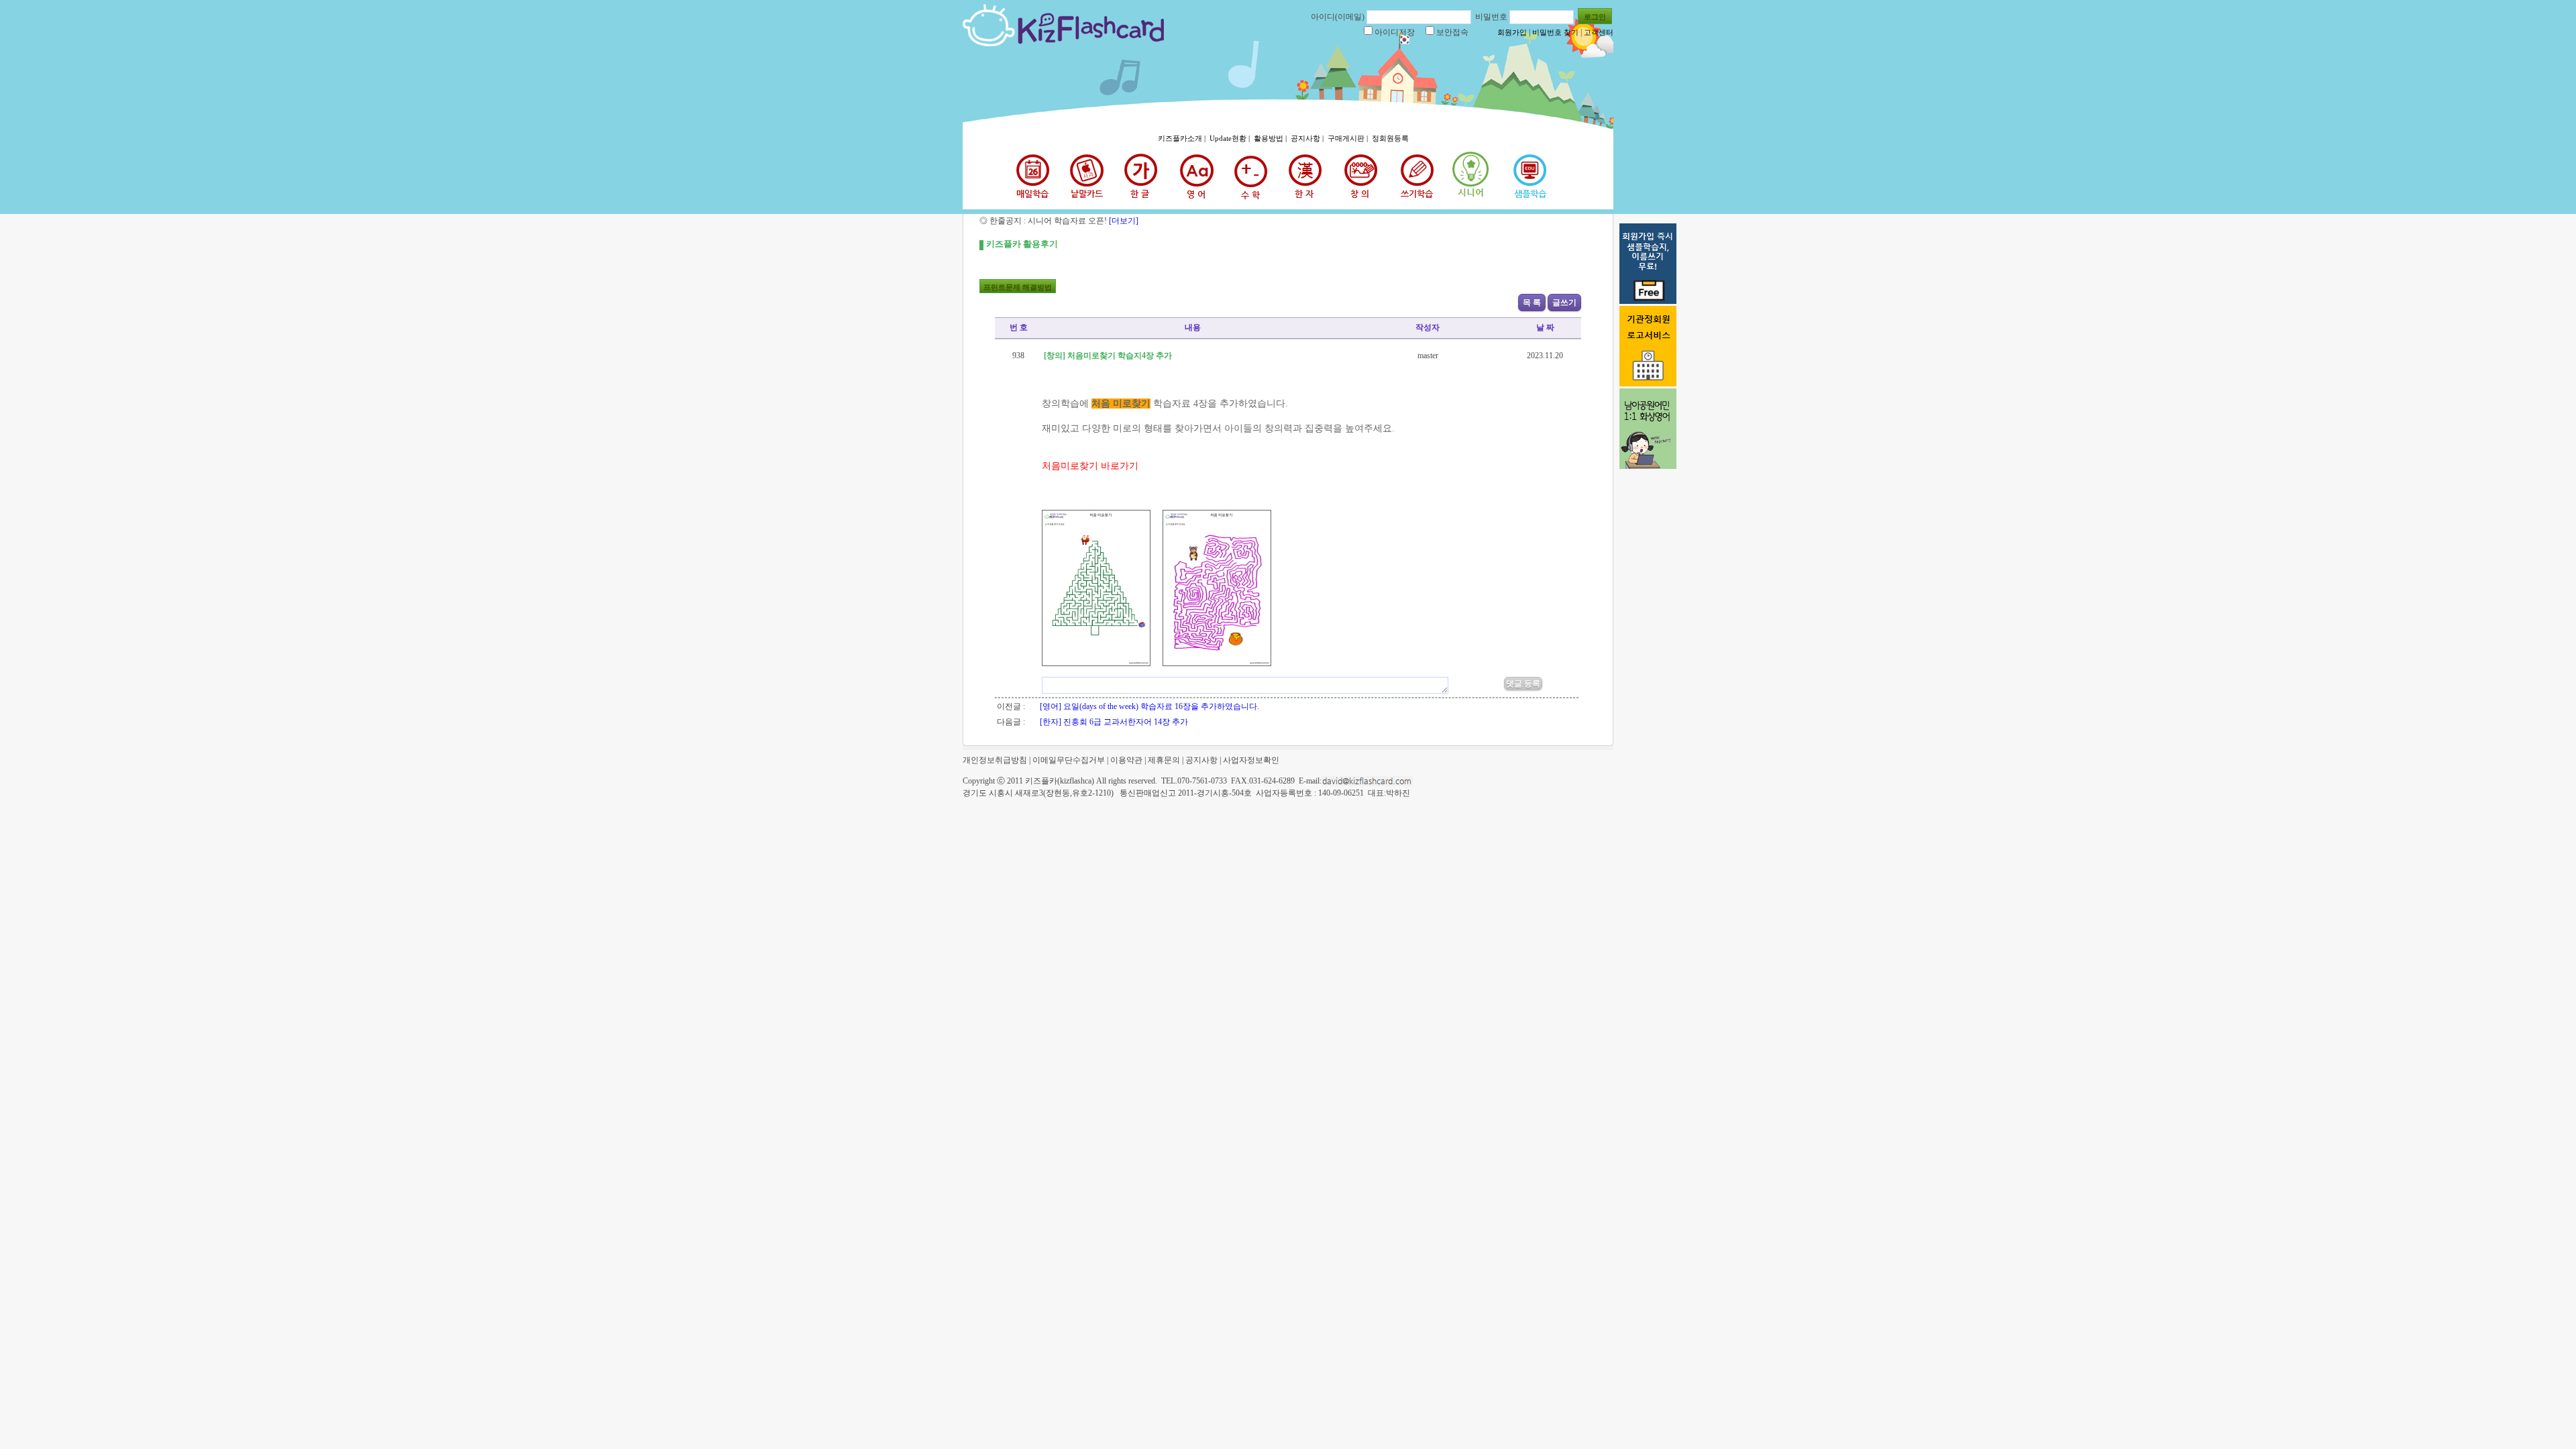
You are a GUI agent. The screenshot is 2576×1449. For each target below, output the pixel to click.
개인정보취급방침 (995, 760)
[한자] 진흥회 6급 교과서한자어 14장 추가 (1114, 722)
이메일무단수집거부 (1069, 760)
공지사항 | (1308, 138)
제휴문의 (1164, 760)
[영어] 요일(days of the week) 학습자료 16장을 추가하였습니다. (1149, 706)
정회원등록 (1390, 138)
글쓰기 (1564, 303)
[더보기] (1123, 221)
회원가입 (1512, 32)
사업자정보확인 (1251, 760)
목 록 (1532, 303)
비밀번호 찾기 (1555, 32)
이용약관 (1126, 760)
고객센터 (1599, 32)
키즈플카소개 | (1183, 138)
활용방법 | (1271, 138)
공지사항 (1201, 760)
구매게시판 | (1349, 138)
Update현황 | (1231, 138)
